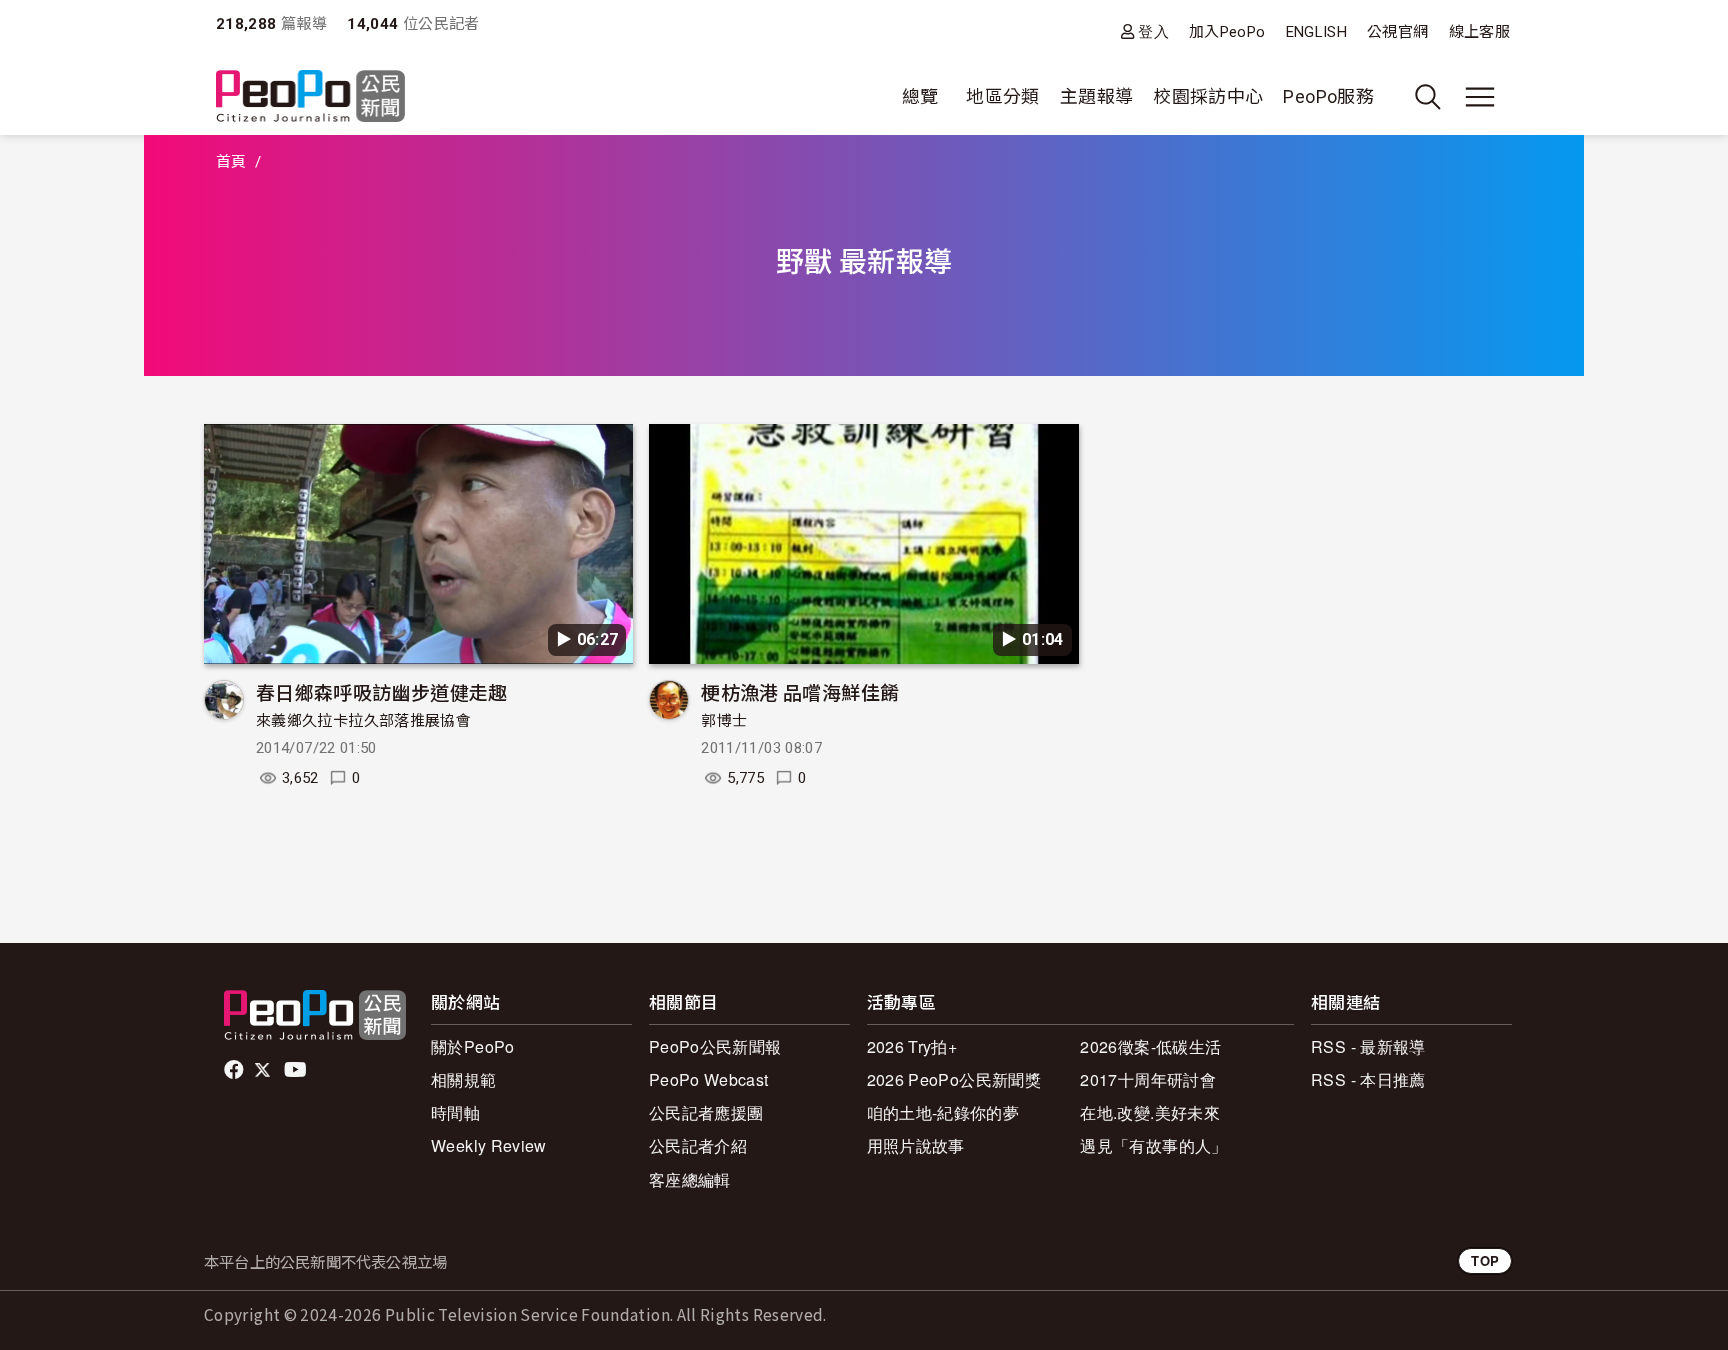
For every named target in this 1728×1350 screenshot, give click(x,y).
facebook (235, 1070)
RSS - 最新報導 (1368, 1046)
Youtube (297, 1070)
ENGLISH (1317, 32)
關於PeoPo (473, 1046)
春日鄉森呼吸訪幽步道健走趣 (382, 691)
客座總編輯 (690, 1179)
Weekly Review (489, 1145)
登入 (1153, 31)
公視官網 (1397, 32)
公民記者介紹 (698, 1145)
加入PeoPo (1227, 32)
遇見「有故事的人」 (1153, 1145)
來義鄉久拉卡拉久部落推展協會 (363, 721)
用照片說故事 (916, 1145)
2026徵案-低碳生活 (1150, 1046)
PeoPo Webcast (709, 1079)
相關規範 (463, 1079)
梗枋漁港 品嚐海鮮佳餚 (800, 691)
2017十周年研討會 (1148, 1079)
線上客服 (1479, 32)
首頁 (231, 162)
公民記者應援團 (706, 1112)
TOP (1485, 1260)
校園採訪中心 (1208, 96)
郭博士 (724, 721)
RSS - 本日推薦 (1368, 1079)
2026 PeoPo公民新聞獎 (954, 1079)
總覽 (920, 96)
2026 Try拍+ (912, 1046)
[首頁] (310, 97)
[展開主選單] (1480, 97)
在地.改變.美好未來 (1150, 1112)
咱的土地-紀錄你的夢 (943, 1112)
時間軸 (455, 1112)
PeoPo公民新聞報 (715, 1046)
